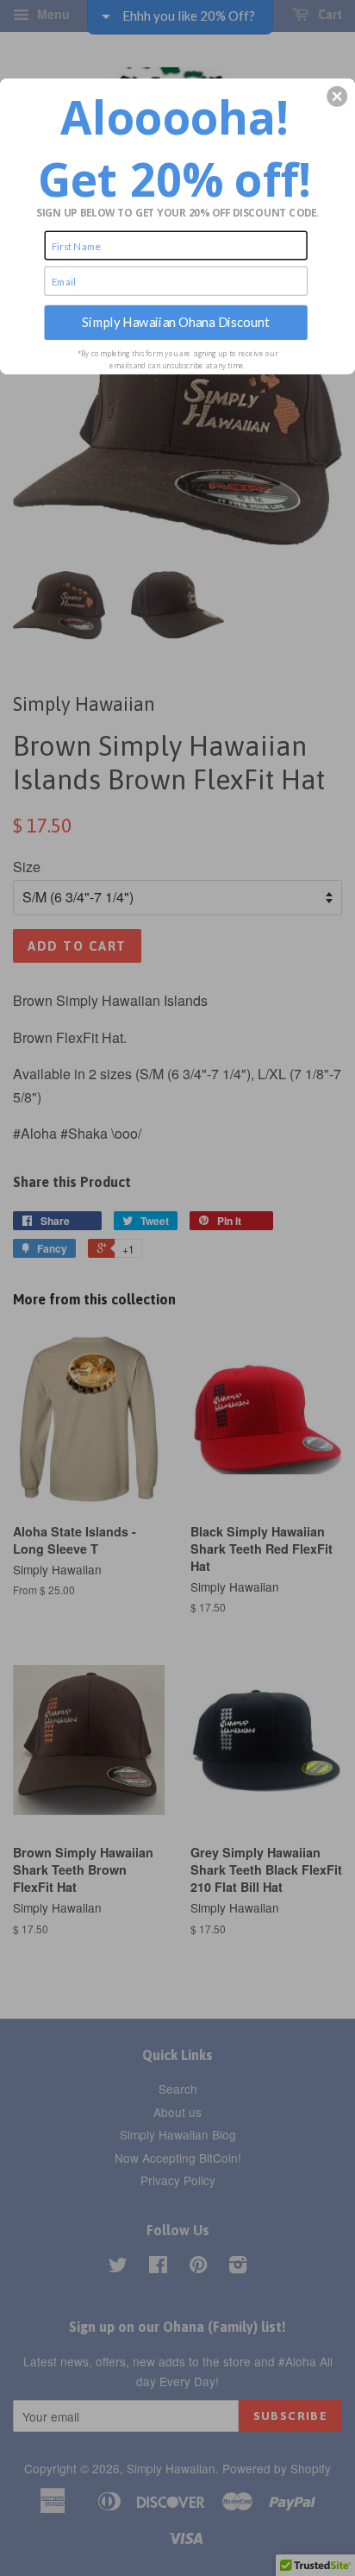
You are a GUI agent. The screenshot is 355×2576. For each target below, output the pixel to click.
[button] (337, 96)
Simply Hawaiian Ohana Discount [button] (176, 322)
